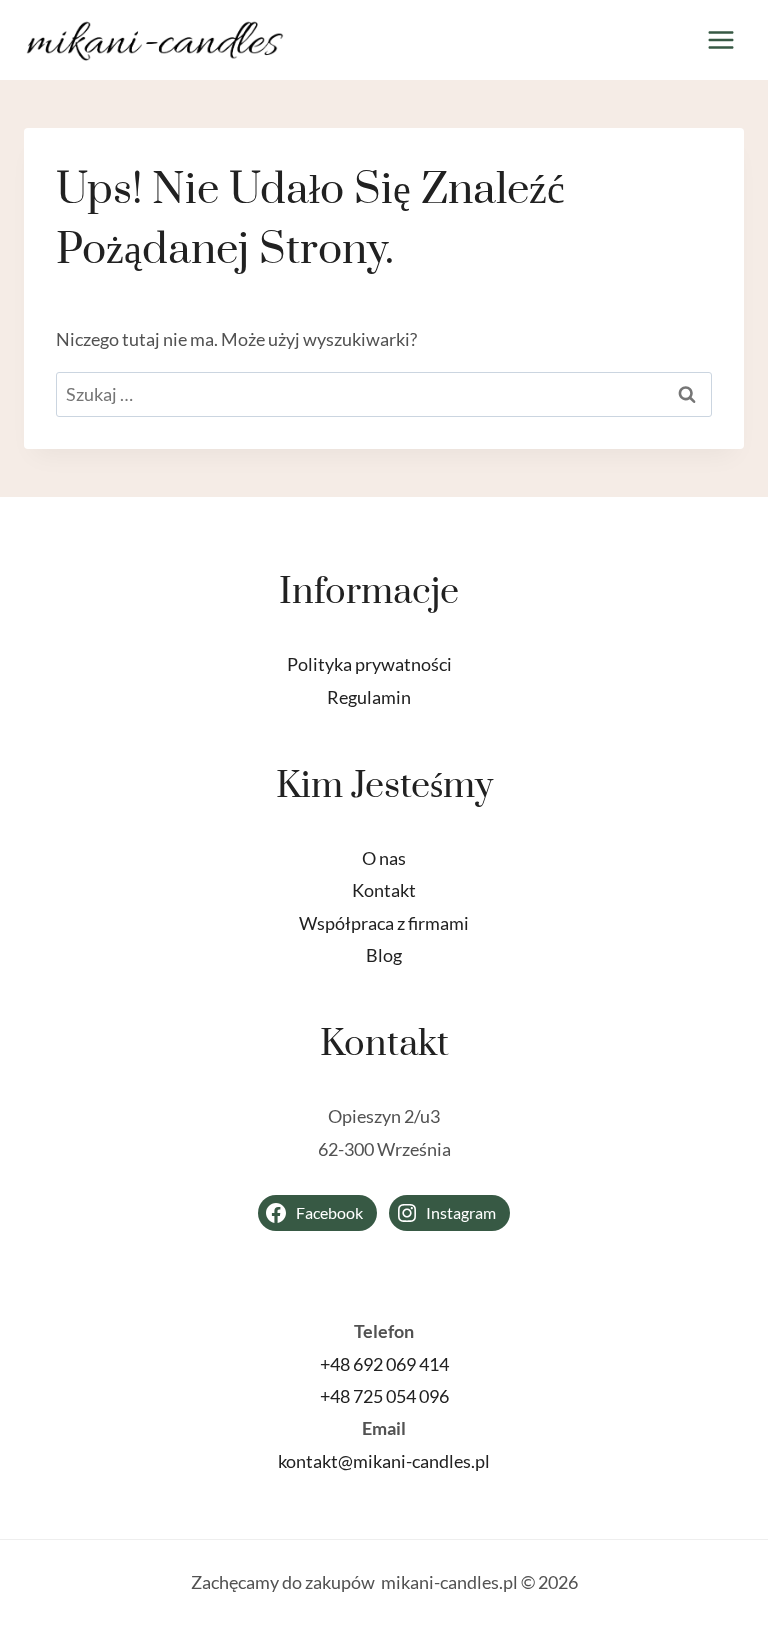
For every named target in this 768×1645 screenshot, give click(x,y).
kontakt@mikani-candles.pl (384, 1461)
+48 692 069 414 (384, 1364)
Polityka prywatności (369, 664)
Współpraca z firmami (384, 923)
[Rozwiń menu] (720, 39)
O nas (384, 858)
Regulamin (369, 697)
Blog (384, 955)
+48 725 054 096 (384, 1396)
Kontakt (384, 890)
